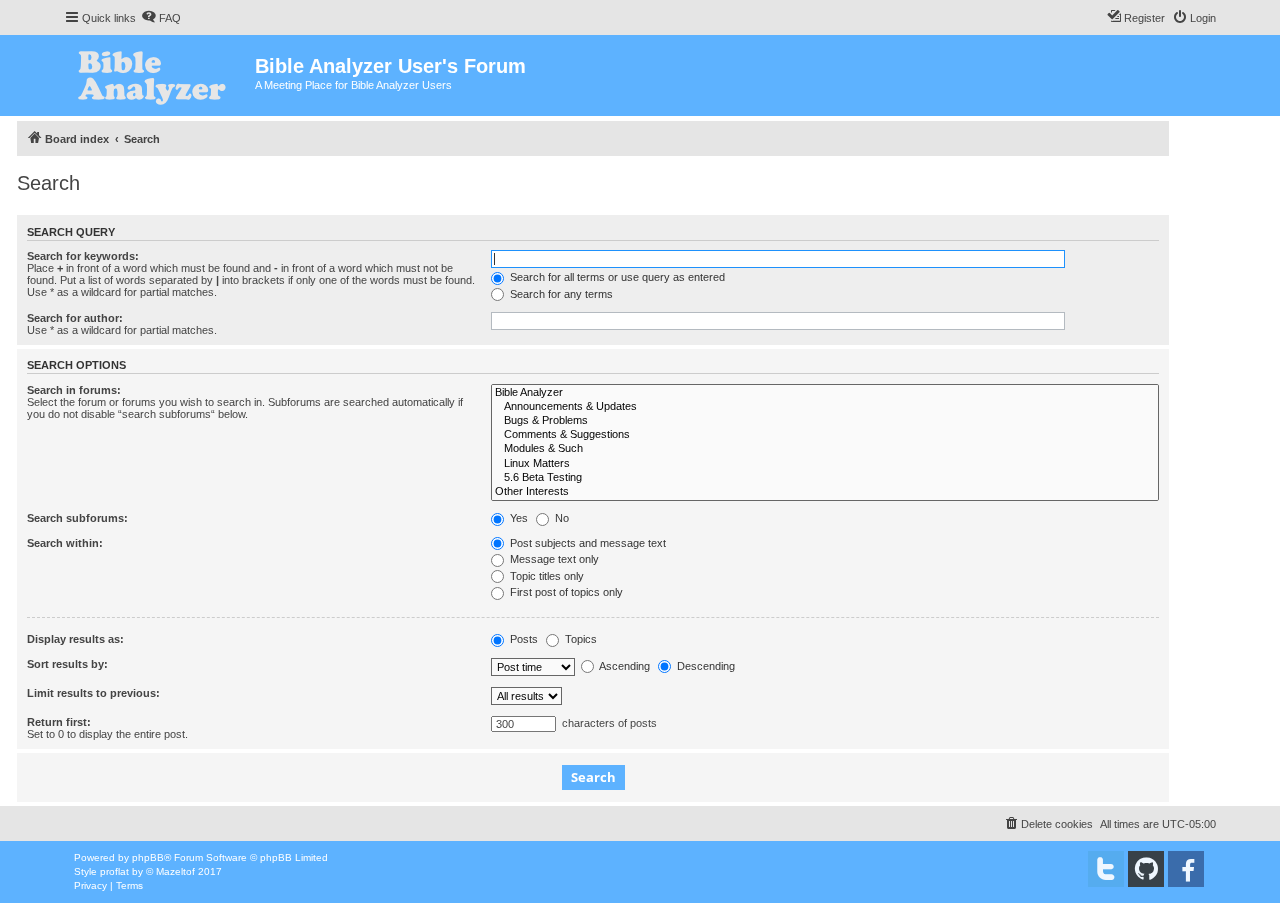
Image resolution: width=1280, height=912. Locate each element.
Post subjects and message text (586, 543)
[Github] (1146, 869)
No (560, 518)
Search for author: (75, 318)
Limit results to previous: (93, 693)
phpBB (148, 857)
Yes (517, 518)
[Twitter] (1106, 869)
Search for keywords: (83, 256)
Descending (704, 666)
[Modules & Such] (825, 449)
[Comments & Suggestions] (825, 435)
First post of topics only (565, 592)
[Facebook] (1186, 869)
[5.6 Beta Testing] (825, 478)
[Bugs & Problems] (825, 421)
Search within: (65, 543)
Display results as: (75, 639)
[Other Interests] (825, 492)
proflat (114, 871)
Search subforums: (77, 518)
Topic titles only (545, 576)
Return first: (59, 722)
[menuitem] (161, 18)
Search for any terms (560, 294)
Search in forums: (74, 390)
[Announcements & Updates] (825, 407)
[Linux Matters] (825, 464)
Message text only (553, 559)
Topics (579, 639)
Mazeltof (175, 871)
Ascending (623, 666)
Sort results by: (67, 664)
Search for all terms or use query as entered (616, 277)
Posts (522, 639)
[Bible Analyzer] (825, 393)
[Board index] (159, 75)
